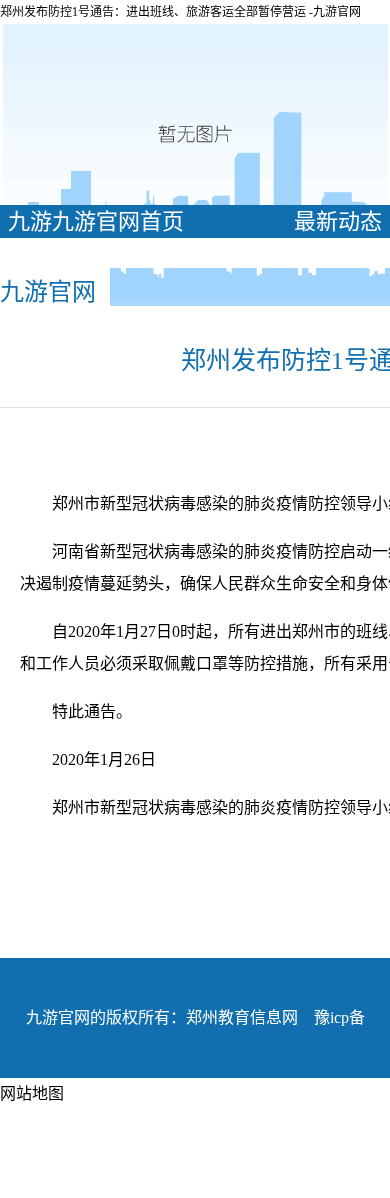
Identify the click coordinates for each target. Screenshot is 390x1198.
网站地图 (32, 1093)
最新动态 (338, 221)
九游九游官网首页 (96, 221)
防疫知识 (327, 254)
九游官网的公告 (96, 254)
